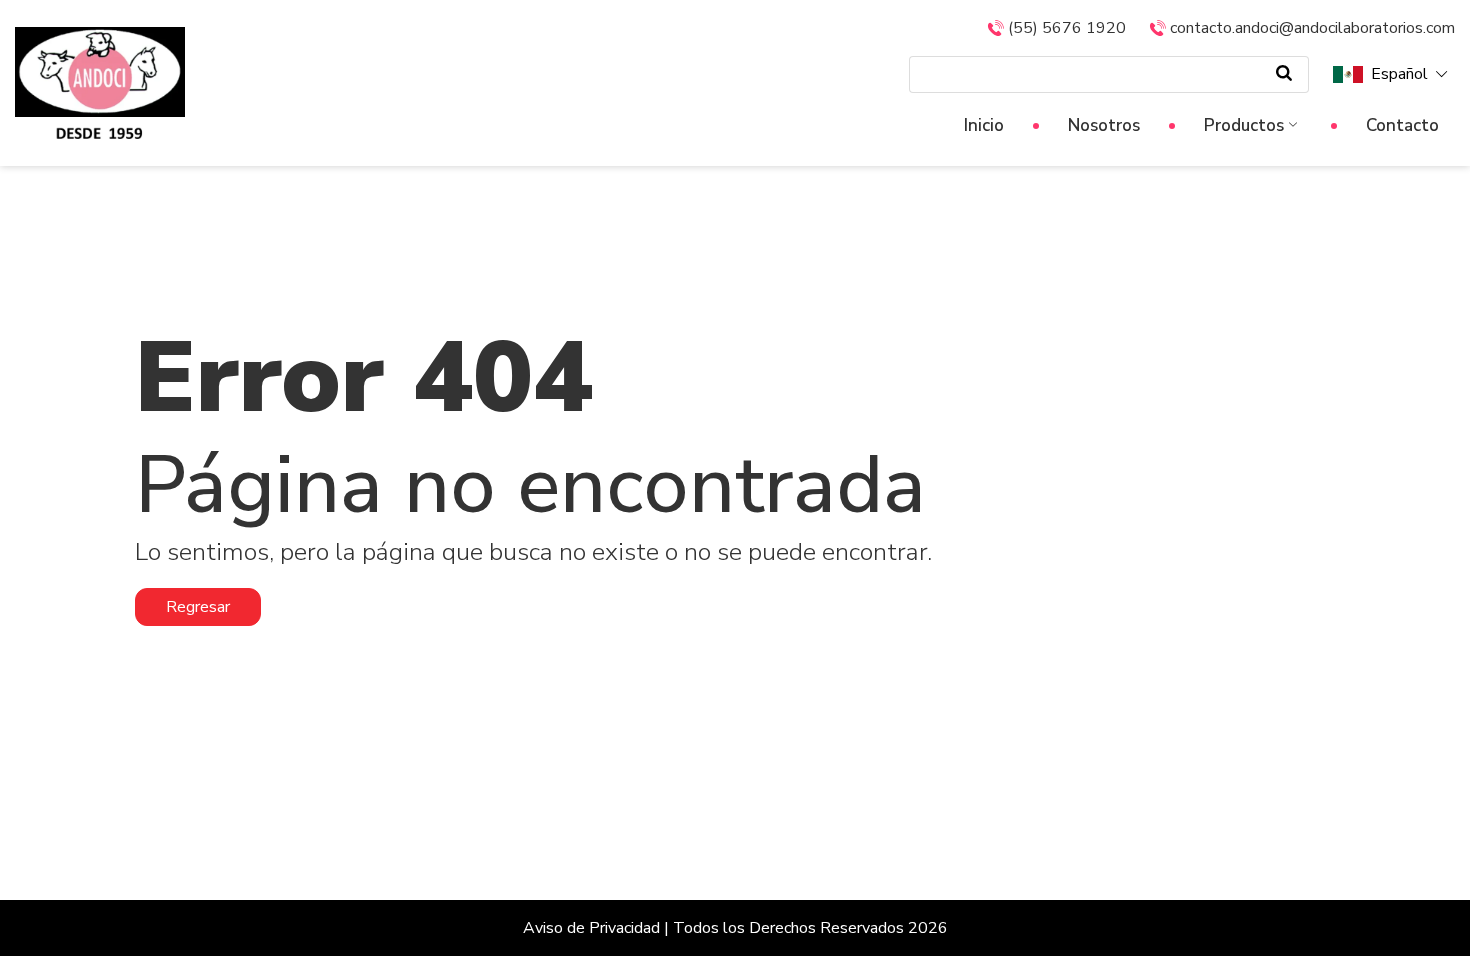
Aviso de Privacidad (591, 928)
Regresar (198, 607)
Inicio (984, 125)
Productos (1244, 125)
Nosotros (1104, 125)
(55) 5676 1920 (1067, 28)
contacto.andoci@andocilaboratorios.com (1312, 28)
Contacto (1402, 125)
